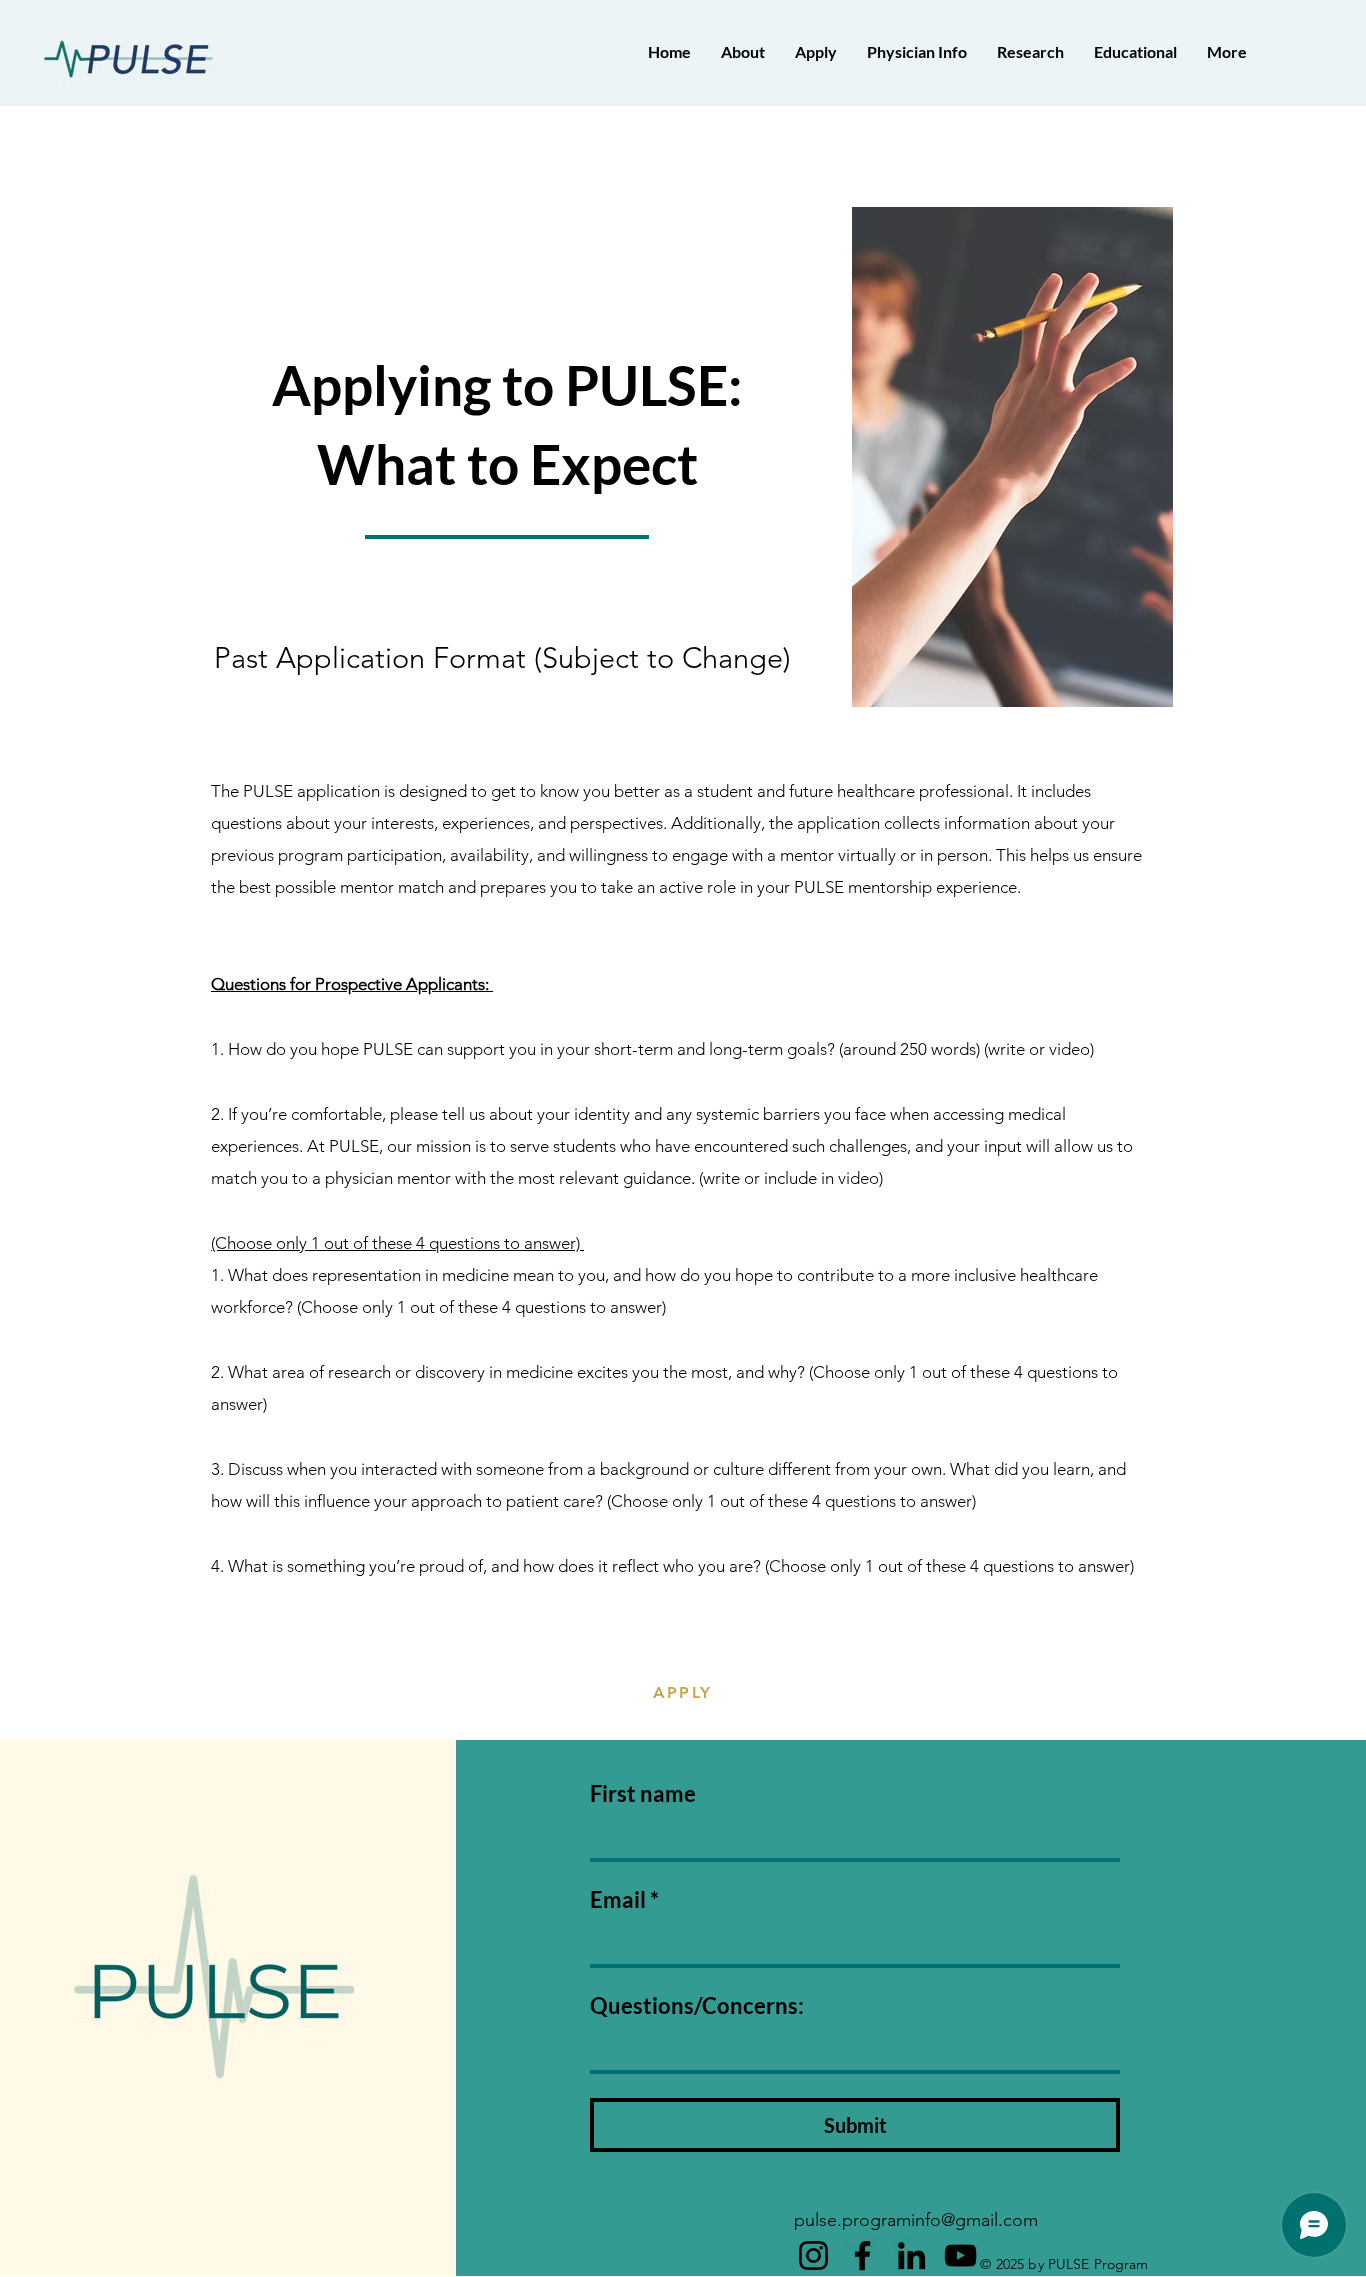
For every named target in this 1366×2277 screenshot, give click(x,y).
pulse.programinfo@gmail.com (916, 2220)
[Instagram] (813, 2255)
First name (643, 1793)
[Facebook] (862, 2255)
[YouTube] (960, 2255)
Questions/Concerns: (697, 2005)
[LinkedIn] (911, 2255)
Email (624, 1899)
